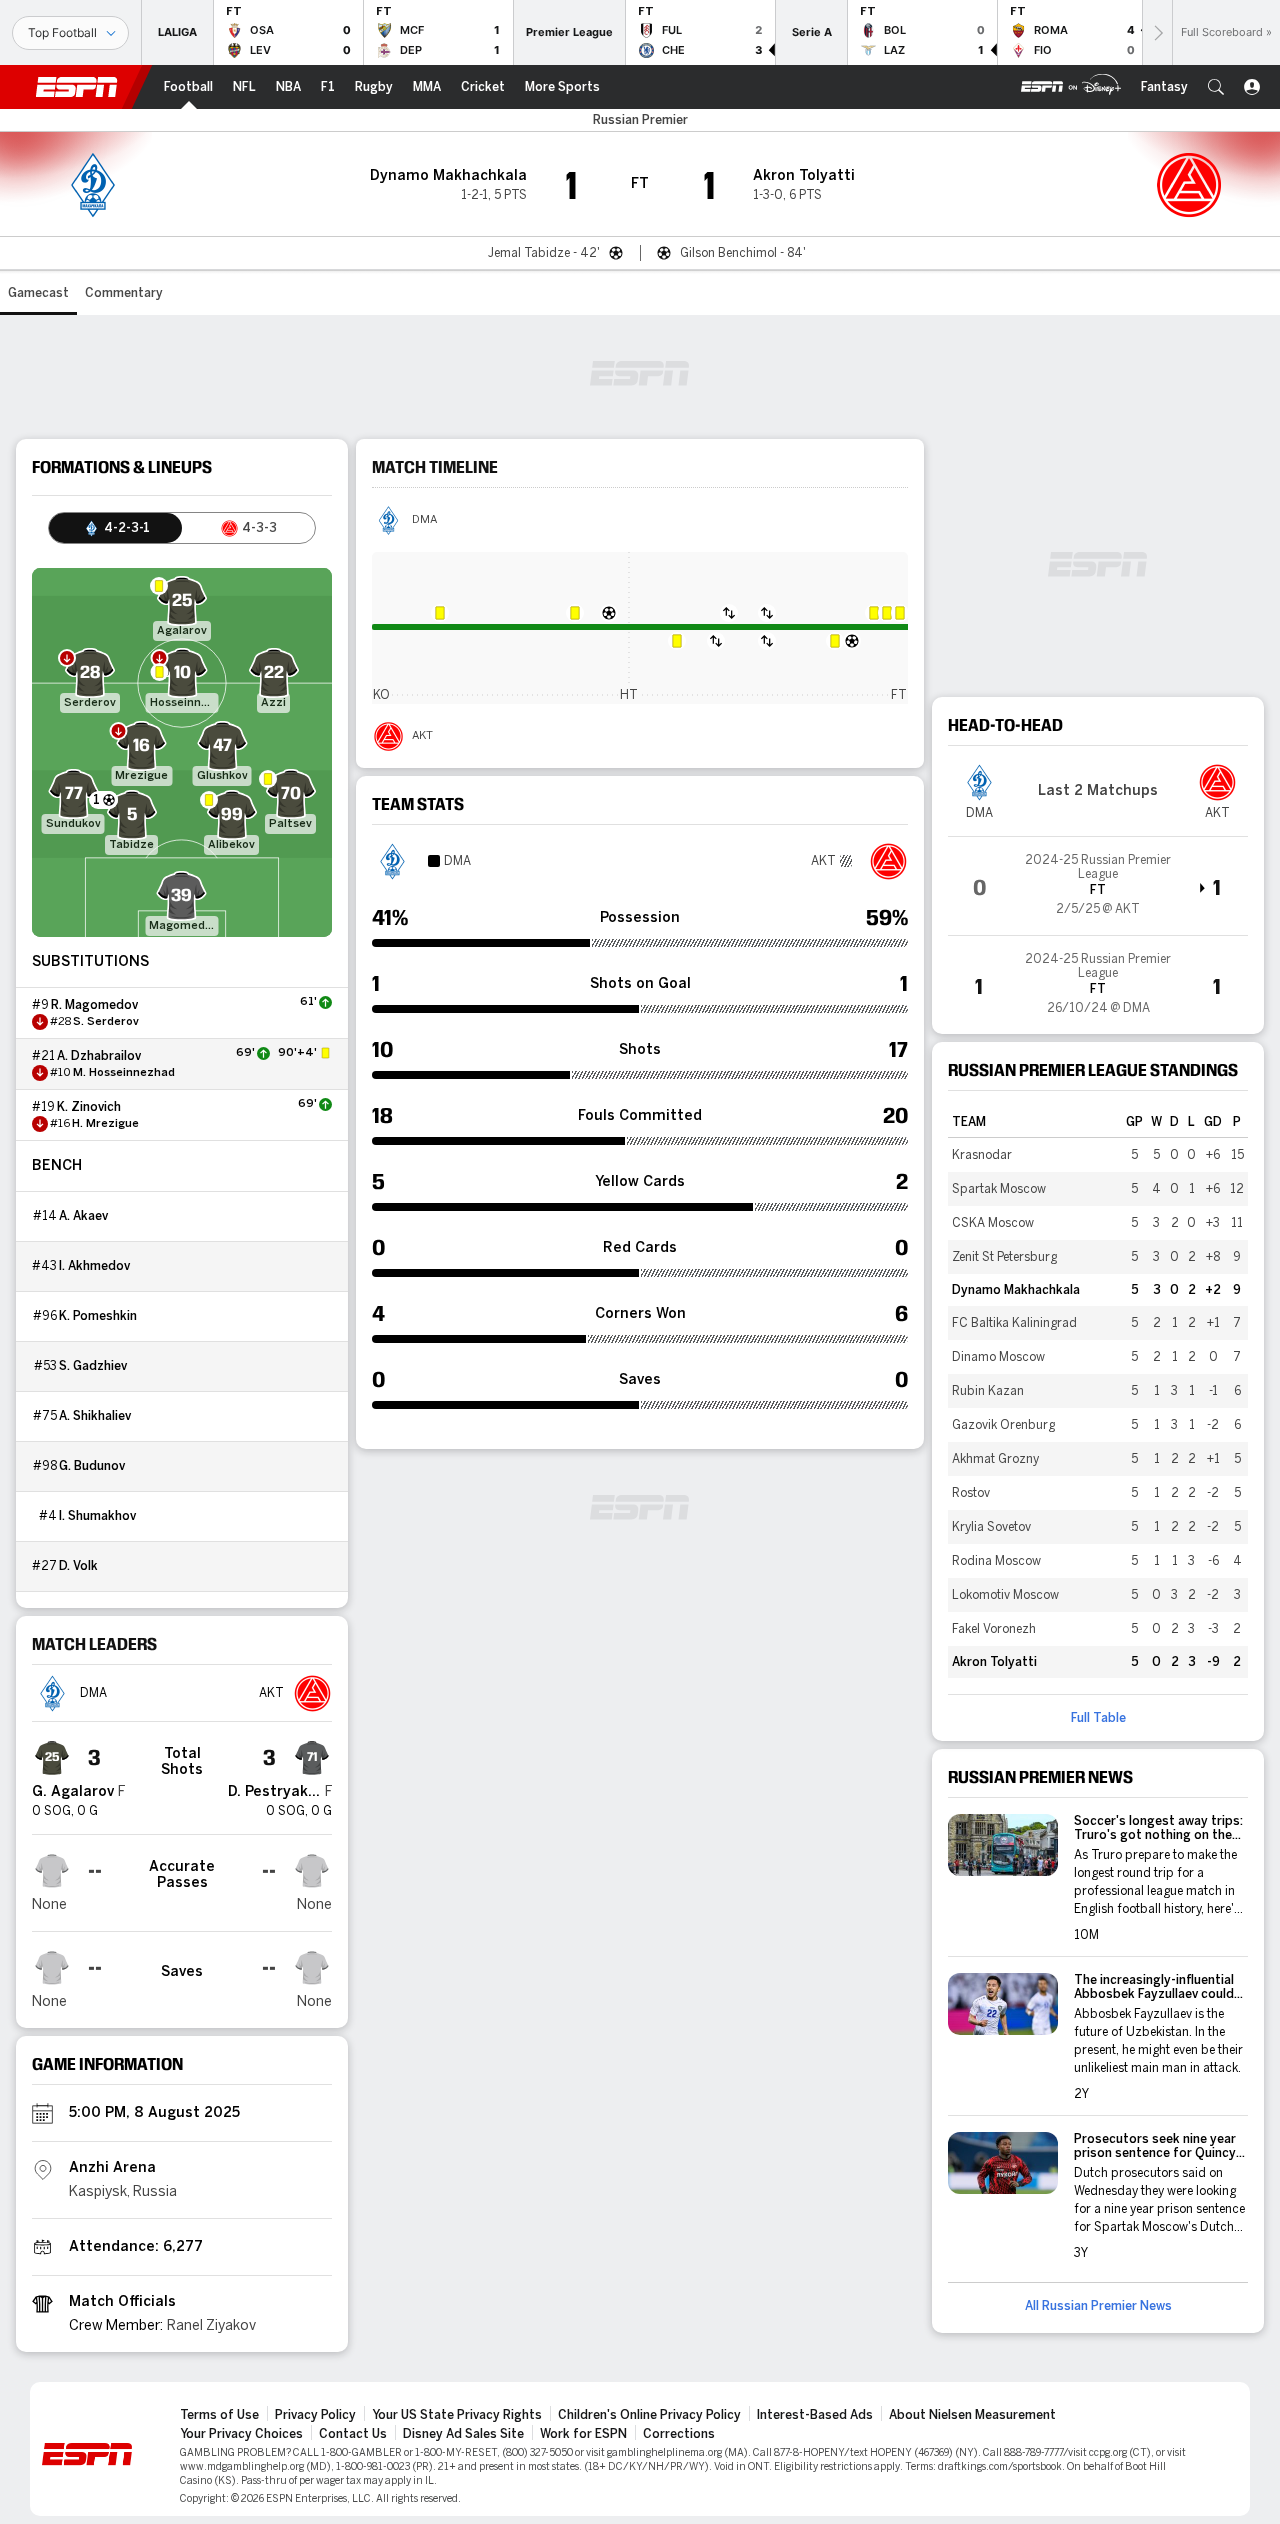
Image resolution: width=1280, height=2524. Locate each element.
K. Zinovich (89, 1107)
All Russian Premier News (1098, 2306)
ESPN (77, 87)
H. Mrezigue (105, 1124)
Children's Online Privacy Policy (649, 2415)
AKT (422, 736)
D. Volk (78, 1566)
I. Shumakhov (97, 1516)
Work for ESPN (583, 2434)
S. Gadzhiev (93, 1366)
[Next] (1157, 32)
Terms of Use (219, 2415)
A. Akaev (83, 1216)
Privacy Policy (315, 2415)
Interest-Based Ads (815, 2415)
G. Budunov (92, 1466)
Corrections (679, 2434)
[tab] (115, 528)
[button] (1216, 87)
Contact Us (353, 2434)
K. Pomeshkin (98, 1316)
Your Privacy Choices (241, 2434)
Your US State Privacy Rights (457, 2415)
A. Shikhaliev (95, 1416)
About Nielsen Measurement (972, 2415)
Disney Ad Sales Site (463, 2434)
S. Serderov (106, 1022)
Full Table (1098, 1718)
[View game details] (1098, 886)
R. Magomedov (94, 1005)
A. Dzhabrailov (99, 1056)
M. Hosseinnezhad (124, 1073)
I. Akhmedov (94, 1266)
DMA (424, 520)
